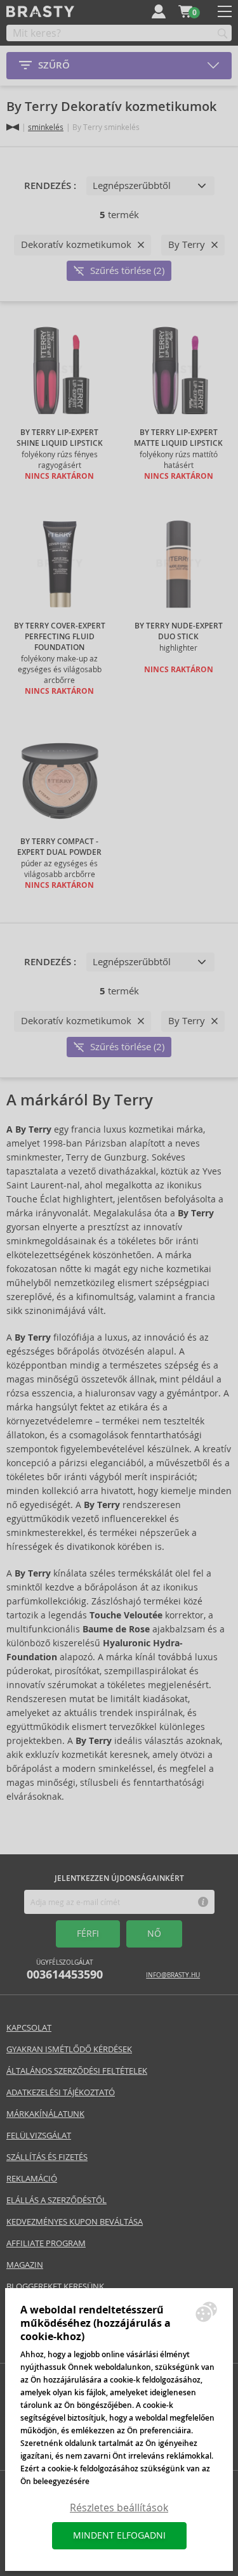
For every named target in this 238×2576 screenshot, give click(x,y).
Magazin (25, 2265)
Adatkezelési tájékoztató (61, 2092)
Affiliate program (46, 2243)
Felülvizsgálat (39, 2136)
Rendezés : (50, 186)
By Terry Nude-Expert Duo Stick (179, 631)
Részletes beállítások (119, 2508)
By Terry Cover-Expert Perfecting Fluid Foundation (60, 637)
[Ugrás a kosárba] (185, 11)
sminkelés (46, 127)
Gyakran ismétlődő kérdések (69, 2049)
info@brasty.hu (173, 1975)
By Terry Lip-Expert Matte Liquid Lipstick (178, 438)
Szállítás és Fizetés (47, 2157)
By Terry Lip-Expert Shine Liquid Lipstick (60, 438)
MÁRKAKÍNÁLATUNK (45, 2114)
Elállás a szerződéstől (56, 2200)
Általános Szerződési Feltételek (77, 2071)
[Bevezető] (13, 127)
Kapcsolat (29, 2028)
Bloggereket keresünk (55, 2287)
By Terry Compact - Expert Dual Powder (59, 847)
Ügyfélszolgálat (65, 1970)
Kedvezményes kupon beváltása (75, 2222)
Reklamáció (32, 2179)
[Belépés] (159, 11)
